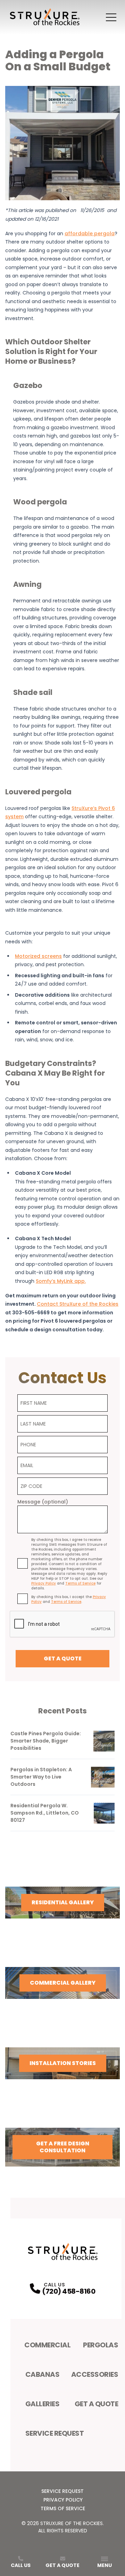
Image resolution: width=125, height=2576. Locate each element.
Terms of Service (63, 2508)
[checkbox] (23, 1563)
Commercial (47, 2345)
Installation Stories (63, 2063)
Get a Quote (63, 1658)
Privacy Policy (63, 2500)
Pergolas (101, 2345)
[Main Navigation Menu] (111, 17)
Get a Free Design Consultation (63, 2147)
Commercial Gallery (63, 1983)
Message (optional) (43, 1502)
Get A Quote (97, 2404)
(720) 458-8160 (69, 2291)
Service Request (55, 2433)
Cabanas (43, 2374)
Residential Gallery (63, 1902)
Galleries (43, 2404)
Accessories (95, 2374)
